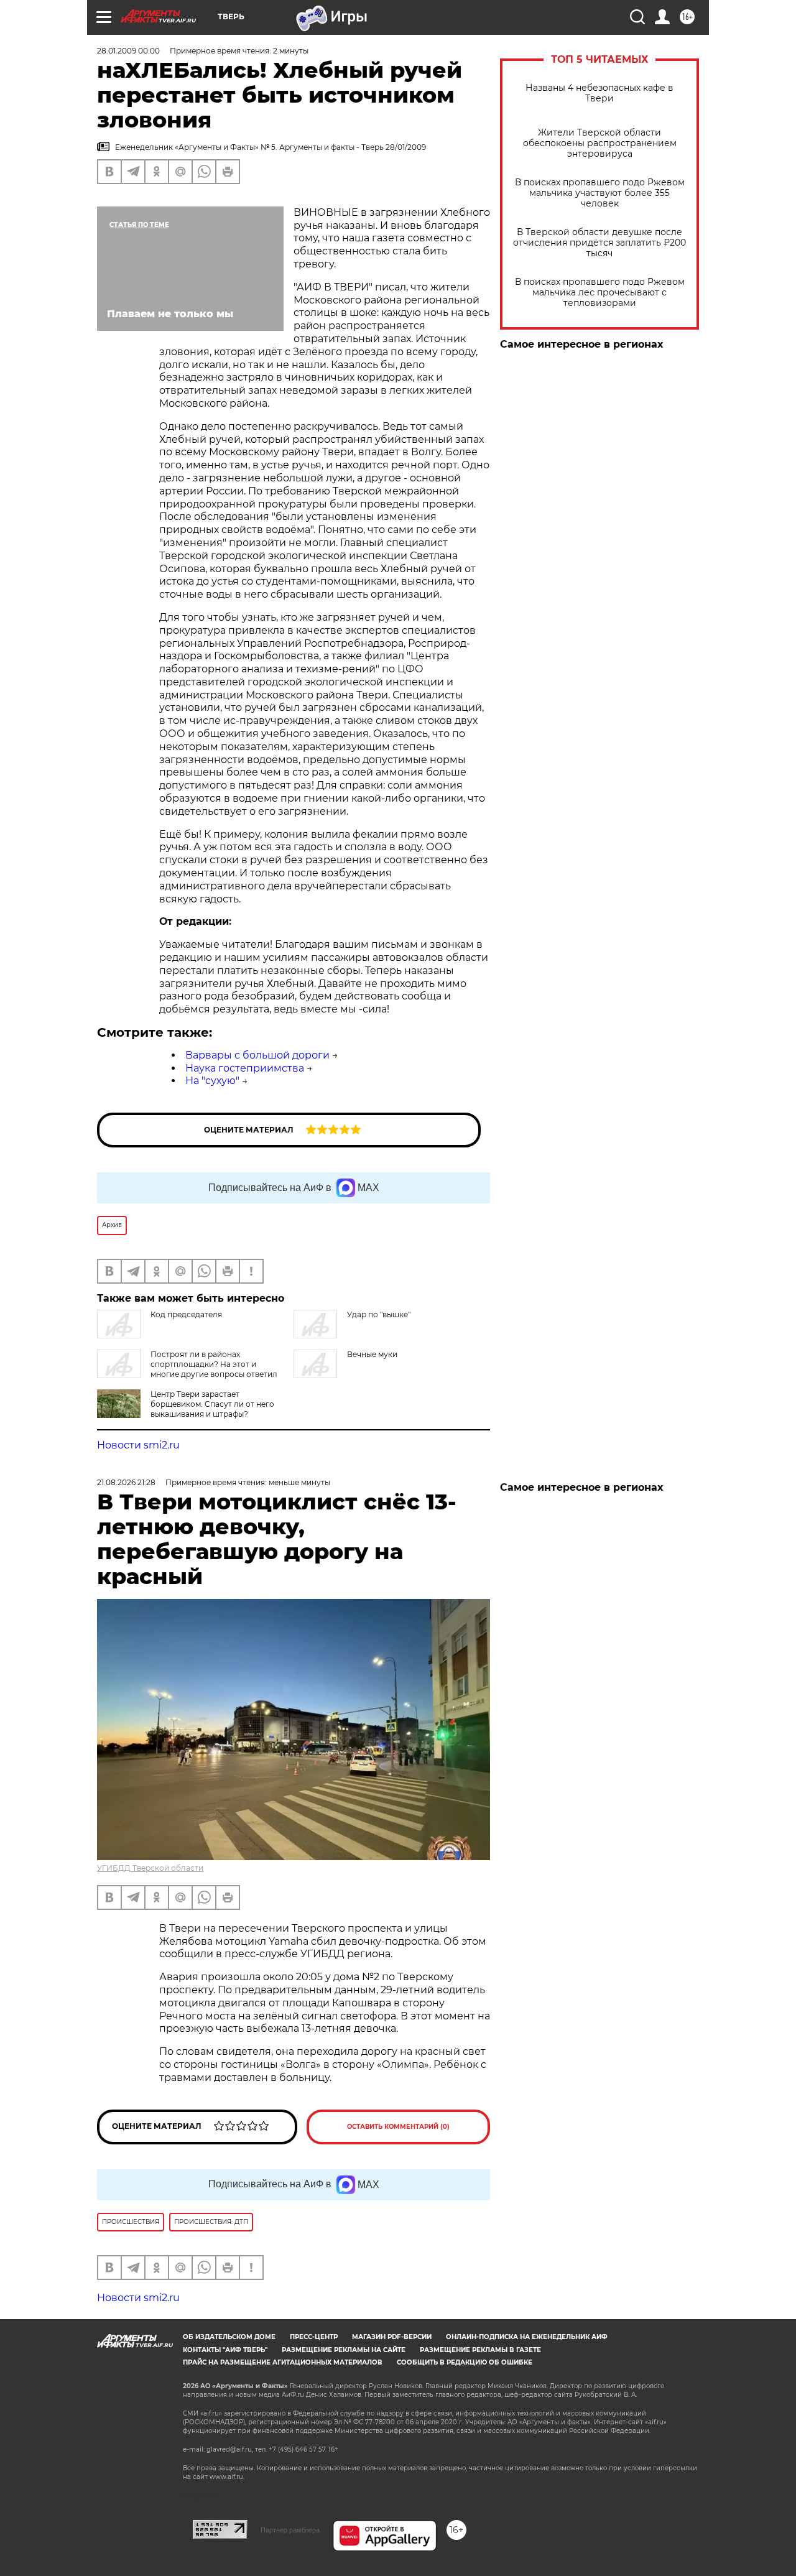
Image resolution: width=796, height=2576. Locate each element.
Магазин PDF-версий (392, 2337)
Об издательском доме (229, 2337)
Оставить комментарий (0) (398, 2127)
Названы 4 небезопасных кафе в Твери (599, 93)
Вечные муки (372, 1354)
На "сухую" (212, 1081)
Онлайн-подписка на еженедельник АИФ (527, 2337)
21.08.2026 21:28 (126, 1482)
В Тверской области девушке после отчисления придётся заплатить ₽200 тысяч (599, 243)
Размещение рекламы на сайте (344, 2350)
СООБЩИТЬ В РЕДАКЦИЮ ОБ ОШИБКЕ (465, 2362)
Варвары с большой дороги (257, 1055)
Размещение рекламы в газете (480, 2350)
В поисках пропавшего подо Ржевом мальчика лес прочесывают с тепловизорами (600, 293)
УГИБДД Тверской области (150, 1868)
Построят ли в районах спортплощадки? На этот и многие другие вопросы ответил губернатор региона (187, 1369)
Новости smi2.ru (138, 1445)
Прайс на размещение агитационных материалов (283, 2362)
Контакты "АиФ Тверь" (225, 2350)
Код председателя (186, 1314)
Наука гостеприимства (245, 1068)
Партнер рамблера (290, 2530)
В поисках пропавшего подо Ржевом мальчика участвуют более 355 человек (600, 193)
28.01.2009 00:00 (128, 51)
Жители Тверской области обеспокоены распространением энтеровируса (600, 143)
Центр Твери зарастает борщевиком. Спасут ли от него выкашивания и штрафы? (212, 1404)
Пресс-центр (314, 2337)
